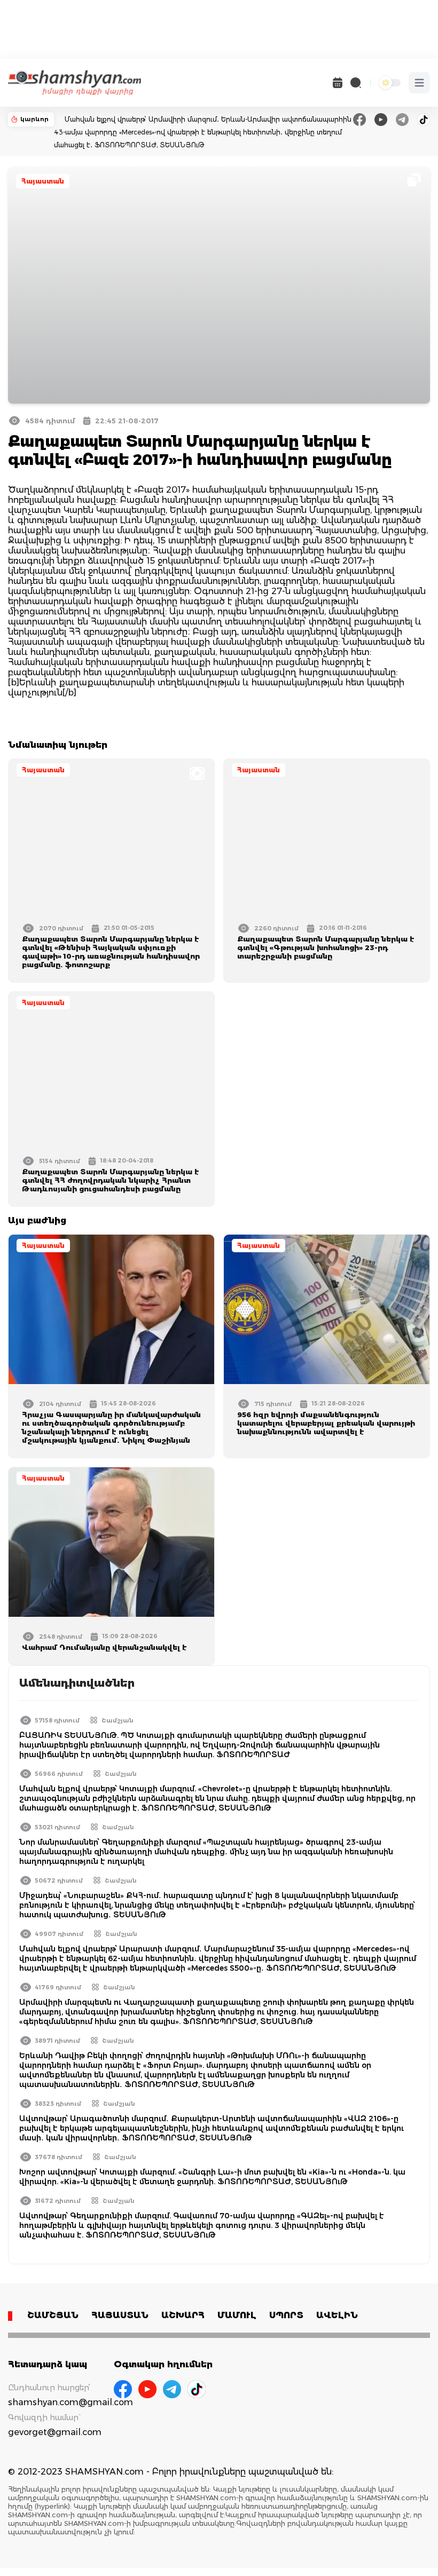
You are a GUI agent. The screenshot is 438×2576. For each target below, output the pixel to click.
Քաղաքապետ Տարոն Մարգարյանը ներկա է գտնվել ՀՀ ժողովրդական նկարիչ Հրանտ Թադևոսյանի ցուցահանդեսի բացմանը (111, 1180)
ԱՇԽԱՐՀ (183, 2315)
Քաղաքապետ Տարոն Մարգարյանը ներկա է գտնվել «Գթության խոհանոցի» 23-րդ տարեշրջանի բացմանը (326, 947)
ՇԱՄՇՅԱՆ (53, 2315)
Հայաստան (43, 181)
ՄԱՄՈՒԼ (237, 2315)
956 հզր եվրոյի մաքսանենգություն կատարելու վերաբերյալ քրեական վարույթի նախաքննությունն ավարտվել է (326, 1423)
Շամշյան (118, 1720)
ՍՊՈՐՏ (286, 2315)
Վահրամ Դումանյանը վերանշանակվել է (104, 1647)
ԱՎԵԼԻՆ (337, 2315)
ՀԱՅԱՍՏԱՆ (120, 2315)
